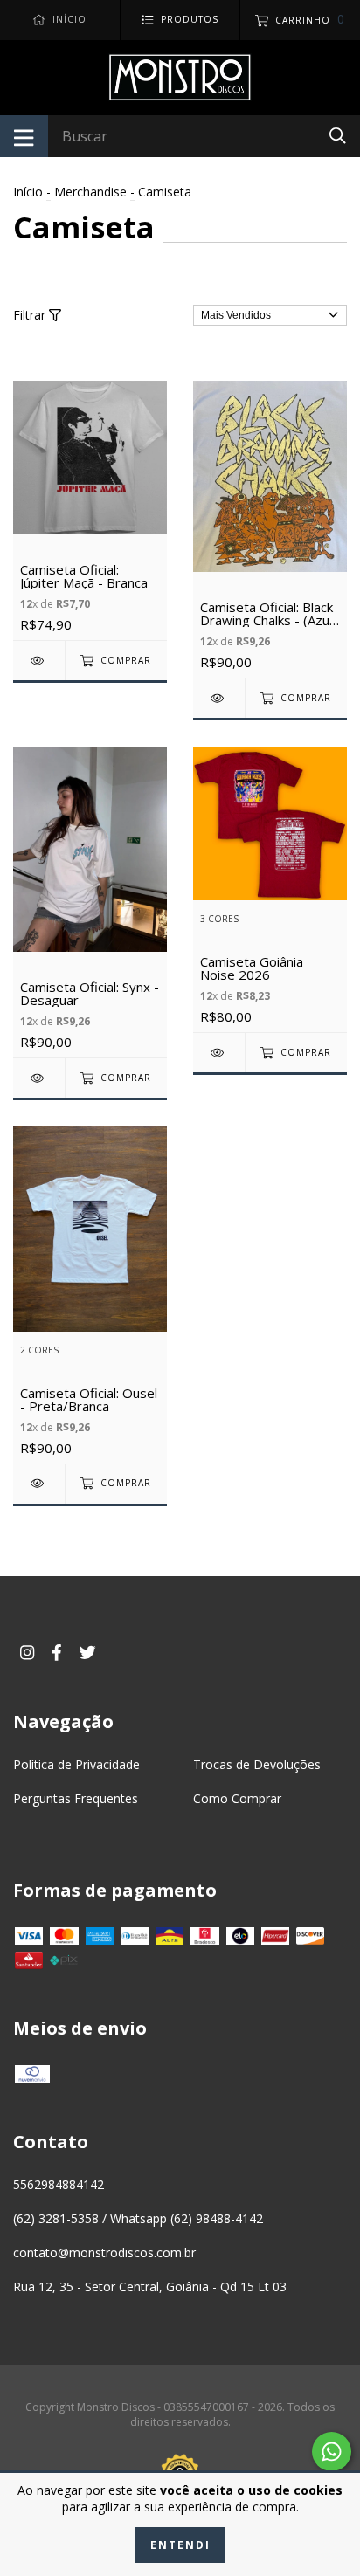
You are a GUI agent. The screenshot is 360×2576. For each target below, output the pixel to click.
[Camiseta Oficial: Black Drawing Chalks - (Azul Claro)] (219, 698)
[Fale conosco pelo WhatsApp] (332, 2452)
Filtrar (31, 315)
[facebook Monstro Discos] (57, 1653)
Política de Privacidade (76, 1764)
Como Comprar (237, 1798)
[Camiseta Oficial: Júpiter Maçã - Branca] (39, 661)
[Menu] (24, 136)
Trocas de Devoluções (257, 1764)
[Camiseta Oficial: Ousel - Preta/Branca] (39, 1483)
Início (28, 192)
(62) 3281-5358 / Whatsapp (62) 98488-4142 (138, 2218)
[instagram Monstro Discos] (27, 1653)
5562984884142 (59, 2184)
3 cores (219, 919)
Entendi (180, 2545)
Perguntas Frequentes (76, 1798)
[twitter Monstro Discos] (88, 1653)
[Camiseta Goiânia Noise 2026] (219, 1053)
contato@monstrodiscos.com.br (104, 2252)
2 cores (39, 1350)
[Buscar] (338, 135)
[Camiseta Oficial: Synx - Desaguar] (39, 1078)
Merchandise (90, 192)
